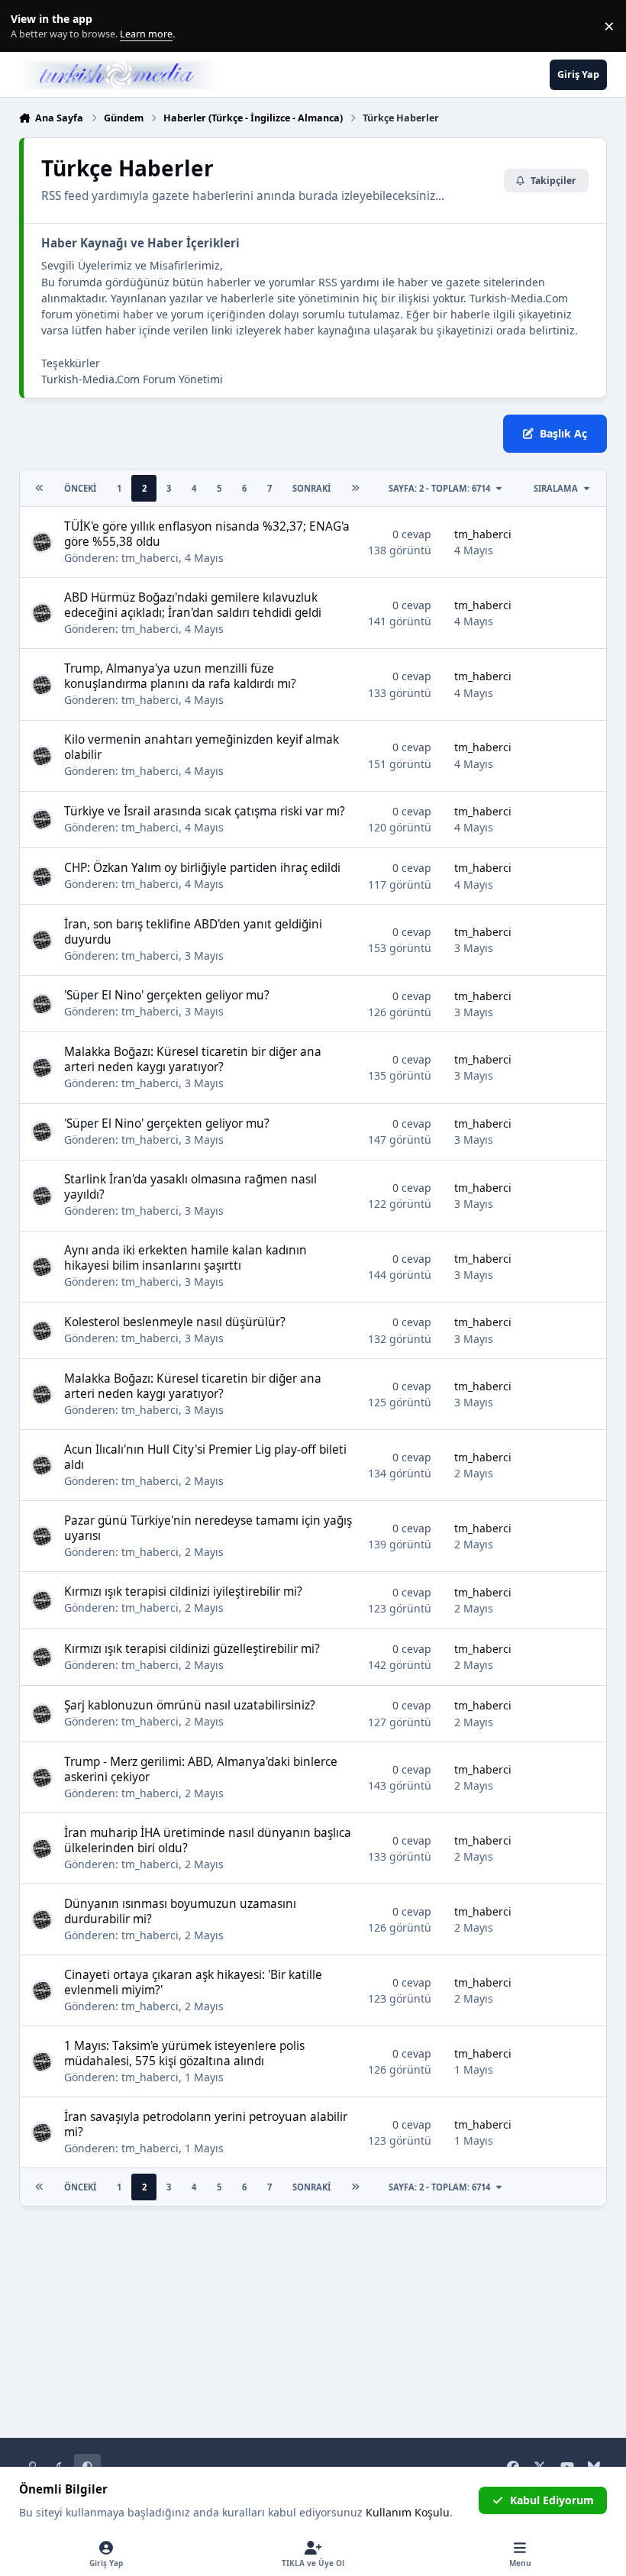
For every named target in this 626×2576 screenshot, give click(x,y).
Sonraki (311, 488)
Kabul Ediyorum (552, 2500)
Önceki (80, 488)
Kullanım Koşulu (408, 2512)
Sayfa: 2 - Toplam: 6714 (439, 488)
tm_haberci (150, 558)
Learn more (29, 26)
